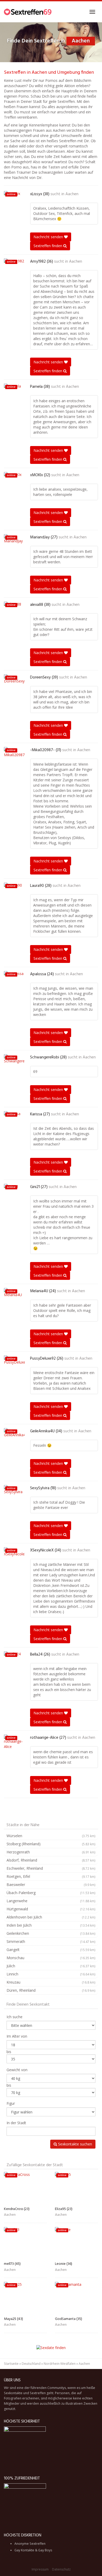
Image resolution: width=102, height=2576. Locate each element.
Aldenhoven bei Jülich (51, 1917)
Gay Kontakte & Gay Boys (33, 2550)
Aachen (72, 194)
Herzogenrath (51, 1852)
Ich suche (15, 2017)
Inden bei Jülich (51, 1925)
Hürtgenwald (51, 1909)
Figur (11, 2103)
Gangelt (51, 1950)
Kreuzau (51, 1982)
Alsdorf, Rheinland (51, 1860)
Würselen (51, 1836)
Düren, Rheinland (51, 1990)
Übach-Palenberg (51, 1893)
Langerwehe (51, 1901)
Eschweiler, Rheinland (51, 1868)
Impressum (40, 2569)
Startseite (11, 2364)
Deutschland (31, 2364)
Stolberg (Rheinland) (51, 1844)
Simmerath (51, 1941)
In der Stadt (16, 2123)
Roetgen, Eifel (51, 1876)
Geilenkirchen (51, 1933)
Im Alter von (17, 2036)
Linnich (51, 1974)
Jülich (51, 1966)
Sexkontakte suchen (75, 2144)
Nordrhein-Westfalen (60, 2364)
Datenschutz (61, 2569)
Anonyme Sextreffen (30, 2544)
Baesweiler (51, 1885)
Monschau (51, 1958)
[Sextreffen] (28, 12)
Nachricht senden (49, 237)
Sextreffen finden (48, 246)
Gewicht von (17, 2070)
